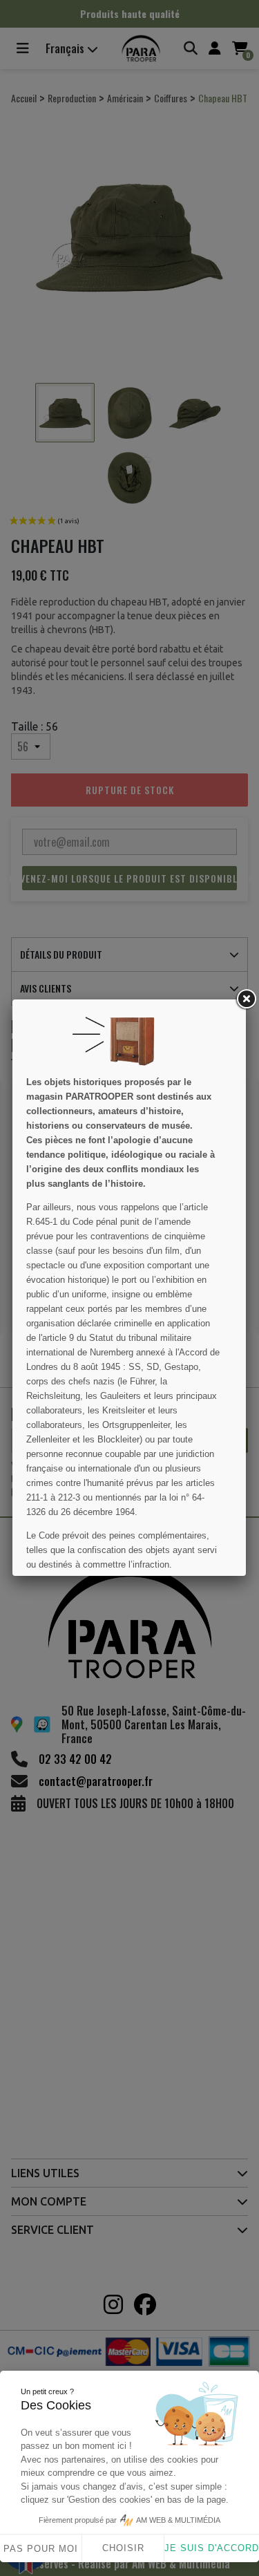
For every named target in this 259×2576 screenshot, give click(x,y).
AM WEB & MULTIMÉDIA (178, 2520)
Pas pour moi (41, 2549)
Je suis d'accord (212, 2548)
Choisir (123, 2548)
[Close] (246, 999)
